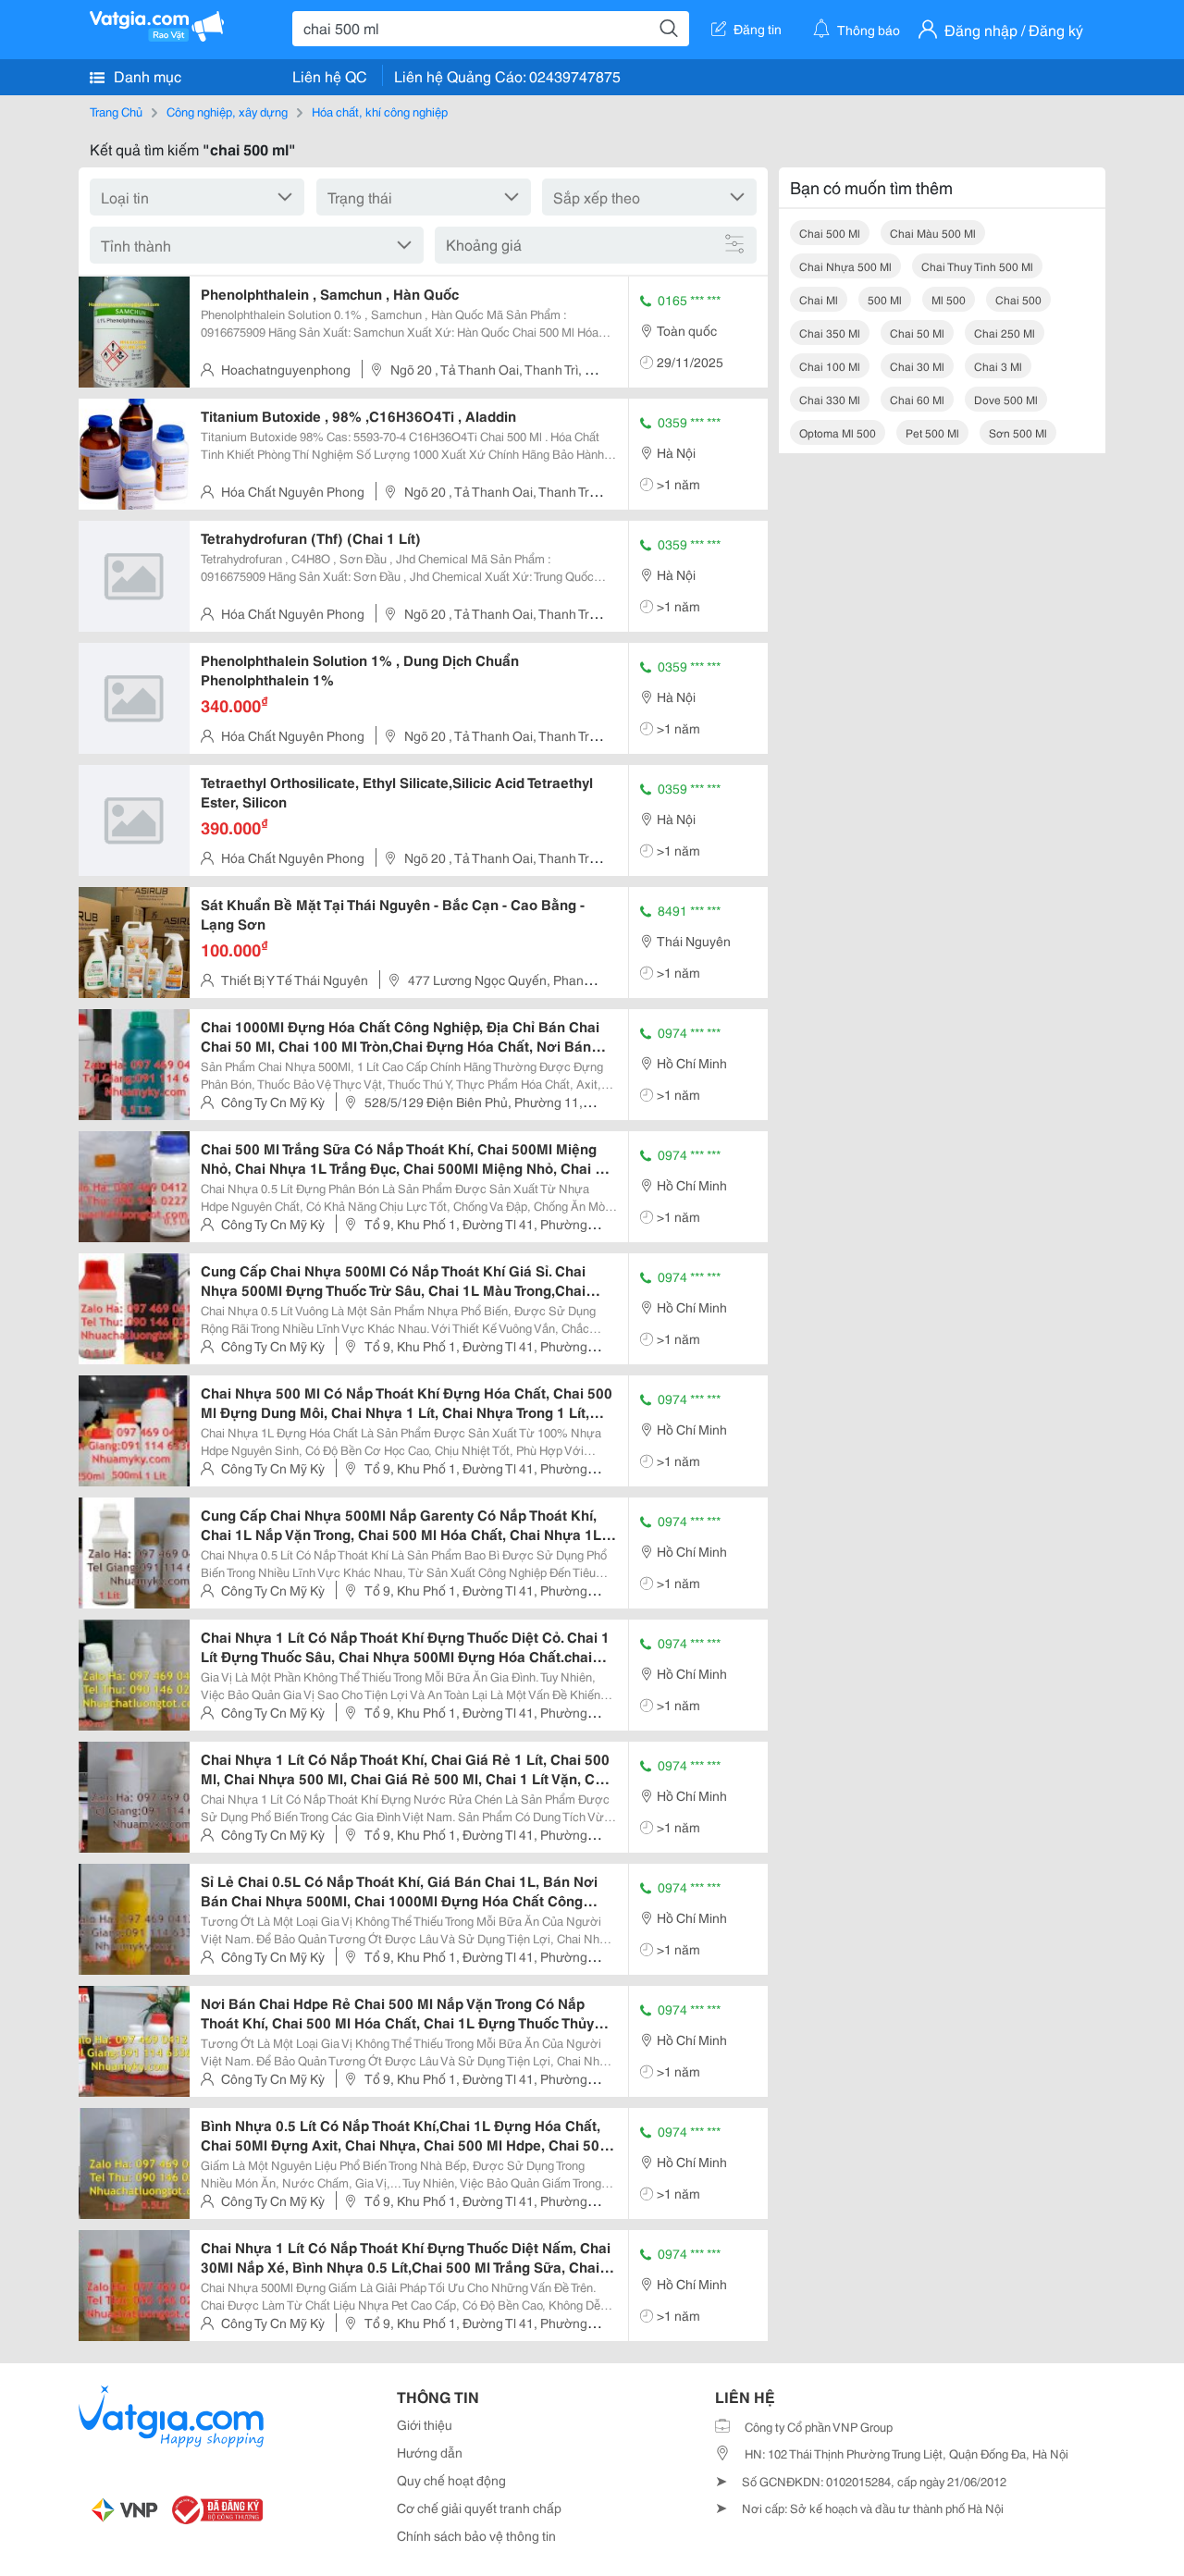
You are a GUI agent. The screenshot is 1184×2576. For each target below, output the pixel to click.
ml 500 (949, 299)
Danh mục (146, 75)
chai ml (819, 299)
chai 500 (1018, 299)
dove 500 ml (1006, 399)
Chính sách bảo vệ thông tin (476, 2535)
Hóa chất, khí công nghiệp (380, 111)
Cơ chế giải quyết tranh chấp (479, 2508)
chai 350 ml (830, 333)
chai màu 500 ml (933, 233)
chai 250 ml (1005, 333)
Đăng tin (758, 29)
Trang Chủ (116, 111)
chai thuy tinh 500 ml (977, 266)
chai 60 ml (917, 399)
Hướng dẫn (430, 2452)
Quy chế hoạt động (451, 2480)
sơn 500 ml (1018, 432)
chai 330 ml (830, 399)
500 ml (885, 299)
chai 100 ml (830, 366)
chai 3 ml (998, 366)
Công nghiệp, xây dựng (227, 111)
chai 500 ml (830, 233)
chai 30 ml (917, 366)
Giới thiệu (425, 2424)
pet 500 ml (932, 432)
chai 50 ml (917, 333)
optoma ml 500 (838, 432)
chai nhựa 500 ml (845, 266)
